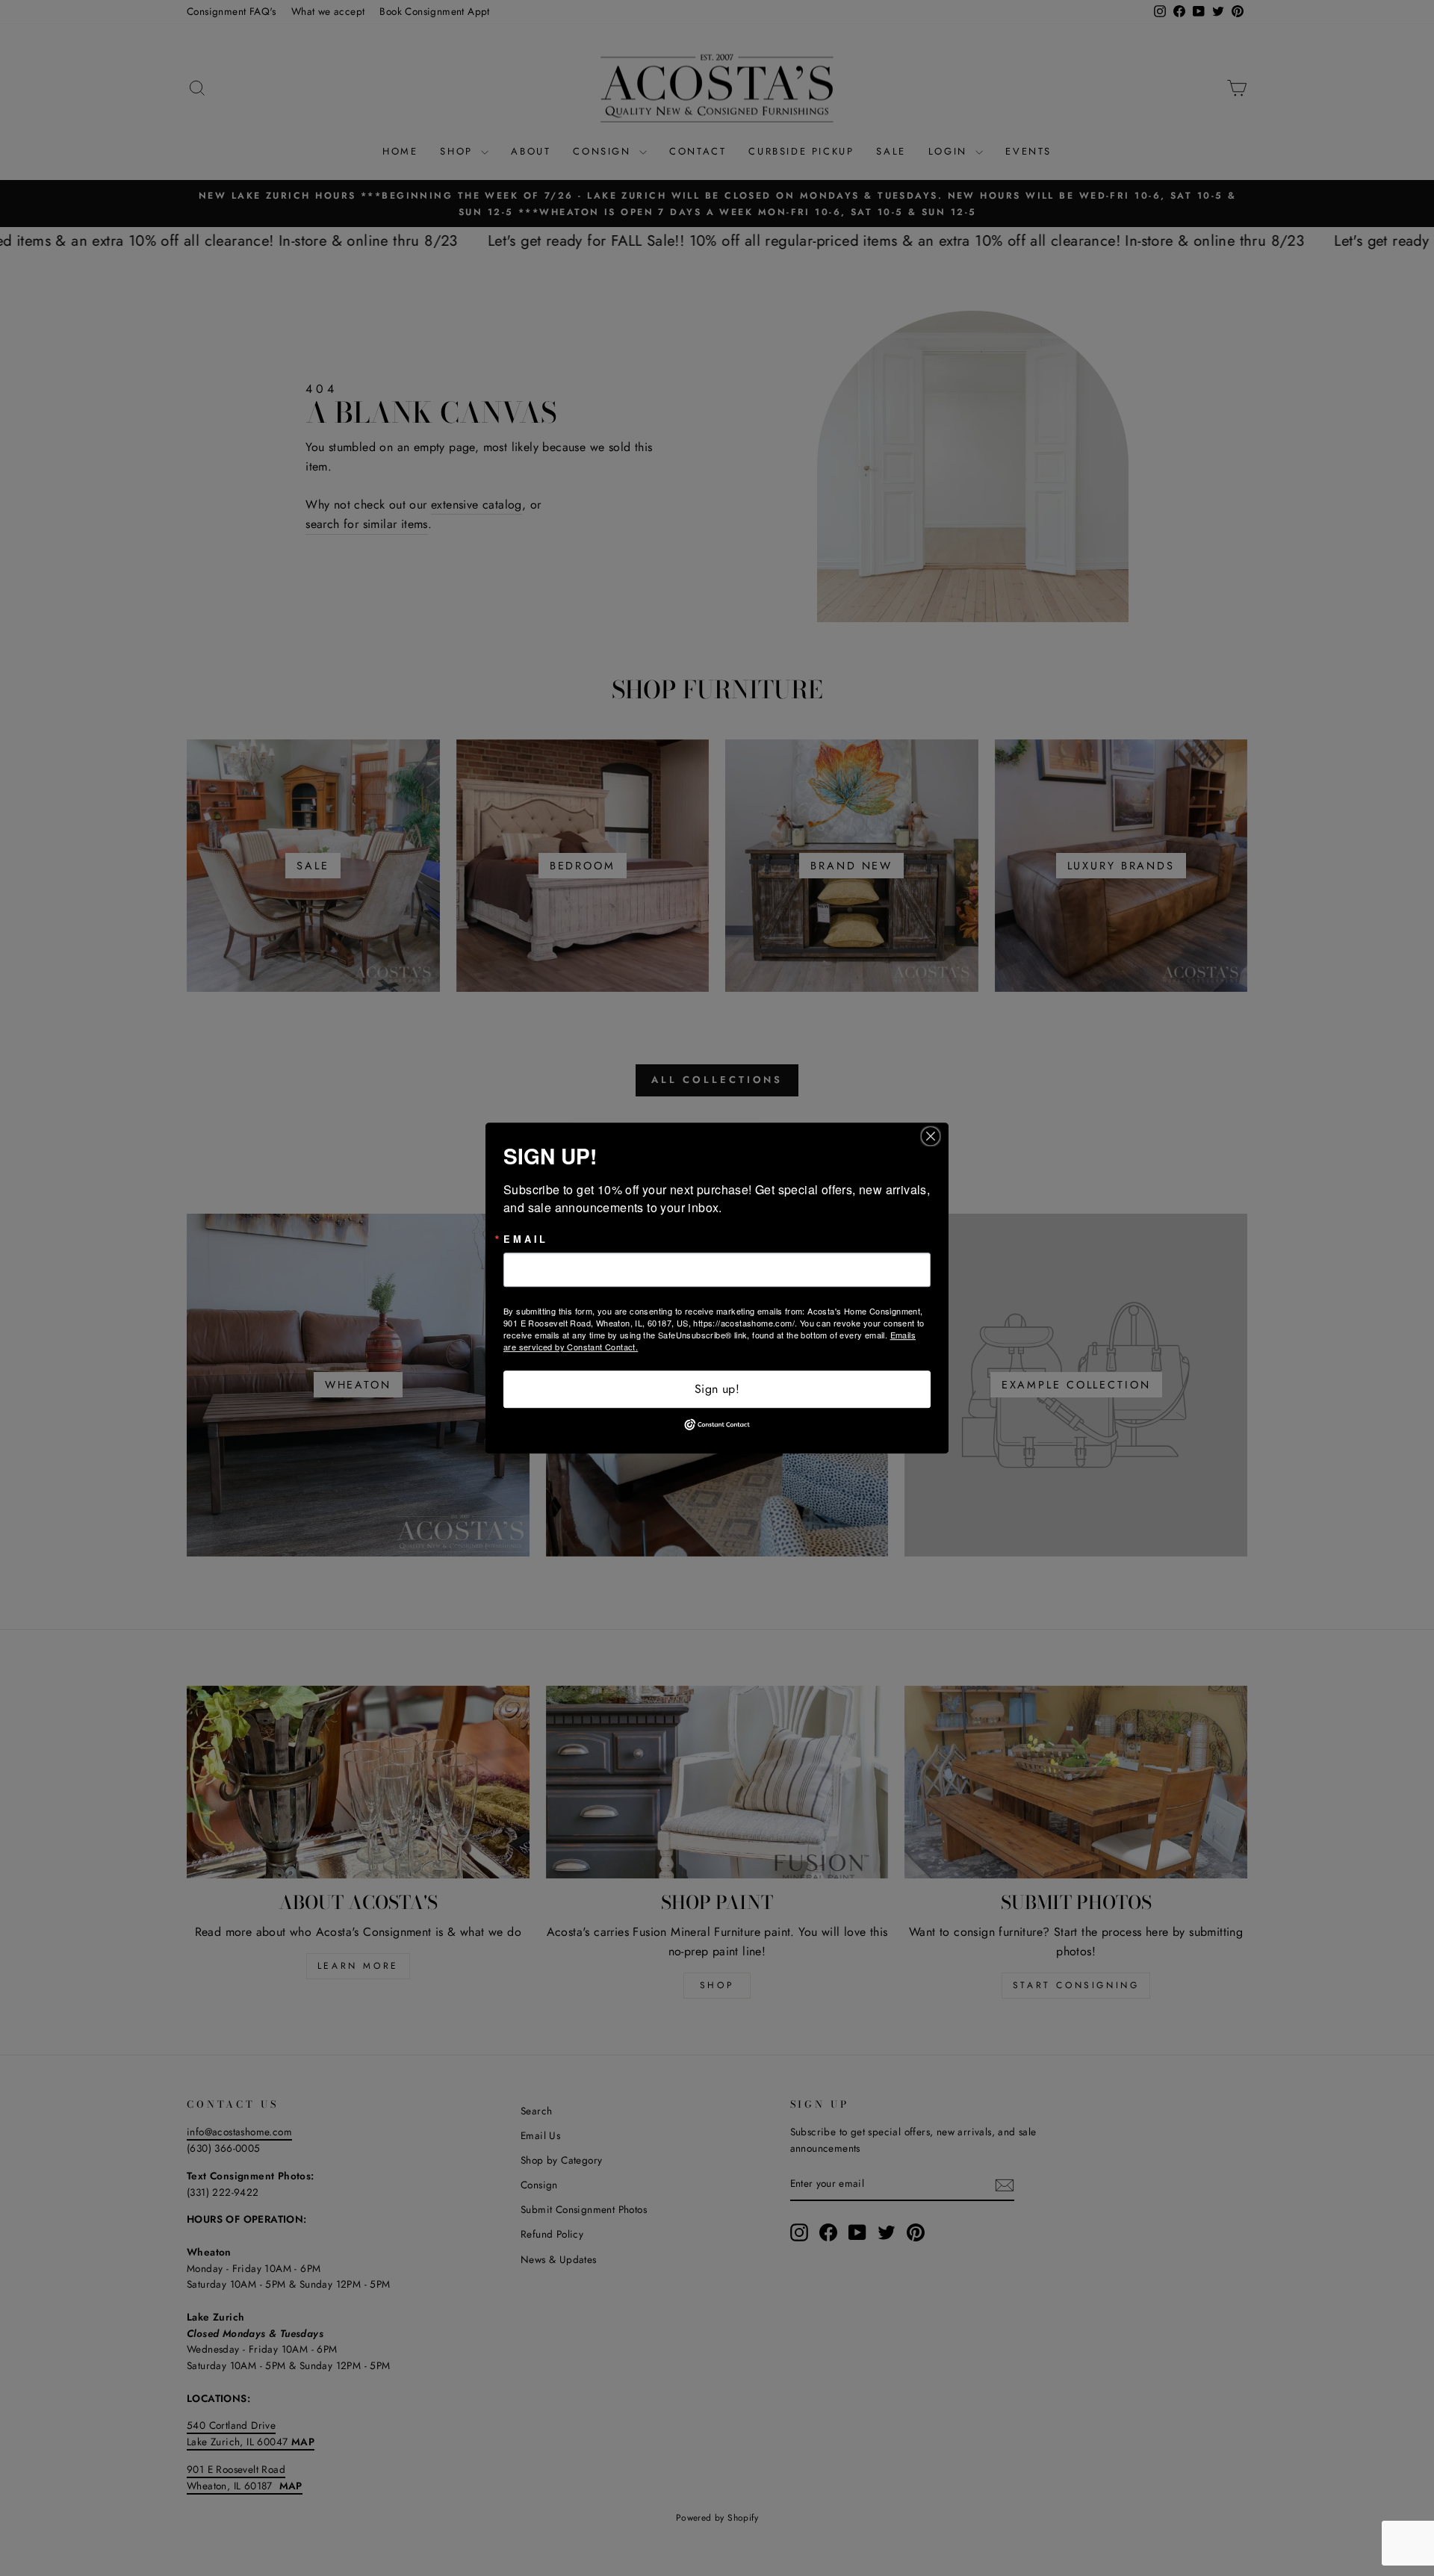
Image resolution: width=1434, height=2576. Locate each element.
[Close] (935, 1136)
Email (526, 1239)
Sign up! (717, 1389)
